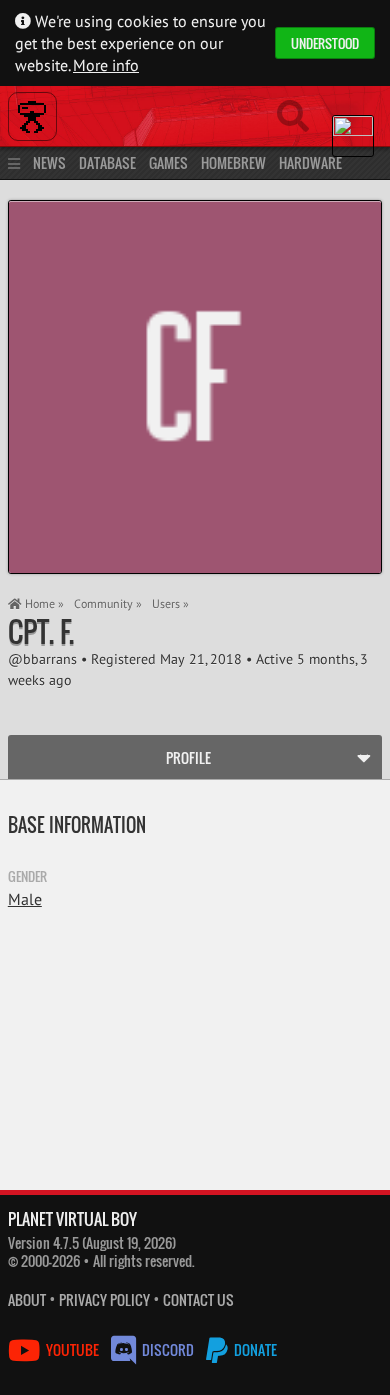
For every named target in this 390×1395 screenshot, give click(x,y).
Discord (168, 1349)
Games (168, 162)
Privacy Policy (104, 1299)
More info (106, 65)
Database (107, 162)
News (49, 162)
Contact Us (198, 1299)
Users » (170, 603)
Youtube (72, 1349)
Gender (27, 876)
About (27, 1299)
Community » (108, 603)
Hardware (310, 162)
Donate (254, 1349)
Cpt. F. (41, 631)
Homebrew (233, 162)
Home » (43, 603)
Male (25, 899)
